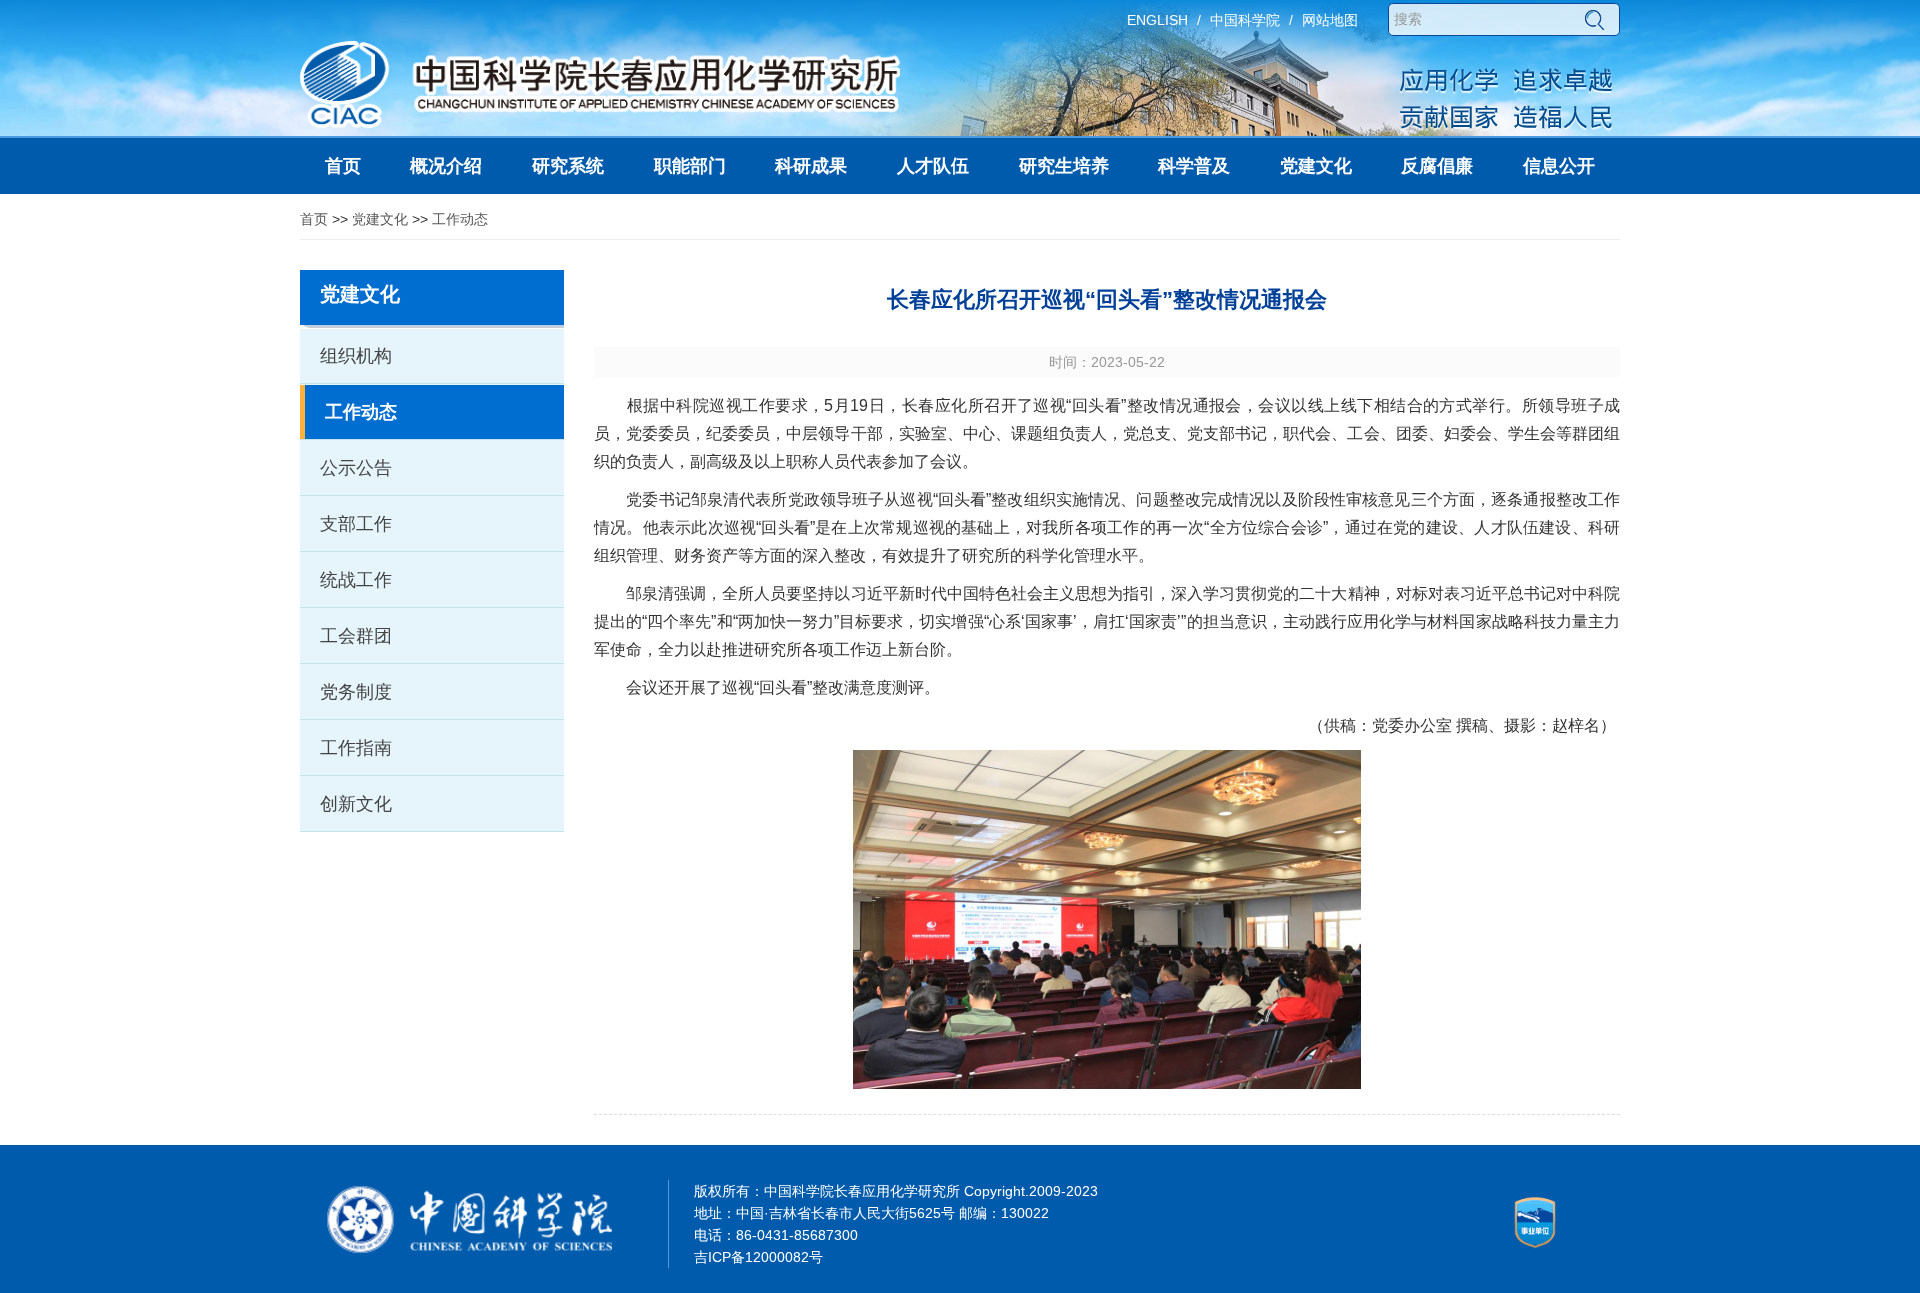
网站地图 (1330, 20)
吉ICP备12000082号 (758, 1257)
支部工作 (356, 524)
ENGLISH (1157, 20)
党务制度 (356, 692)
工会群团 (356, 636)
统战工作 (356, 580)
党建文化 (380, 219)
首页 (314, 219)
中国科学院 (1245, 20)
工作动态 (460, 219)
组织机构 (356, 356)
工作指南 (356, 748)
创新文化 (356, 804)
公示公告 (356, 468)
